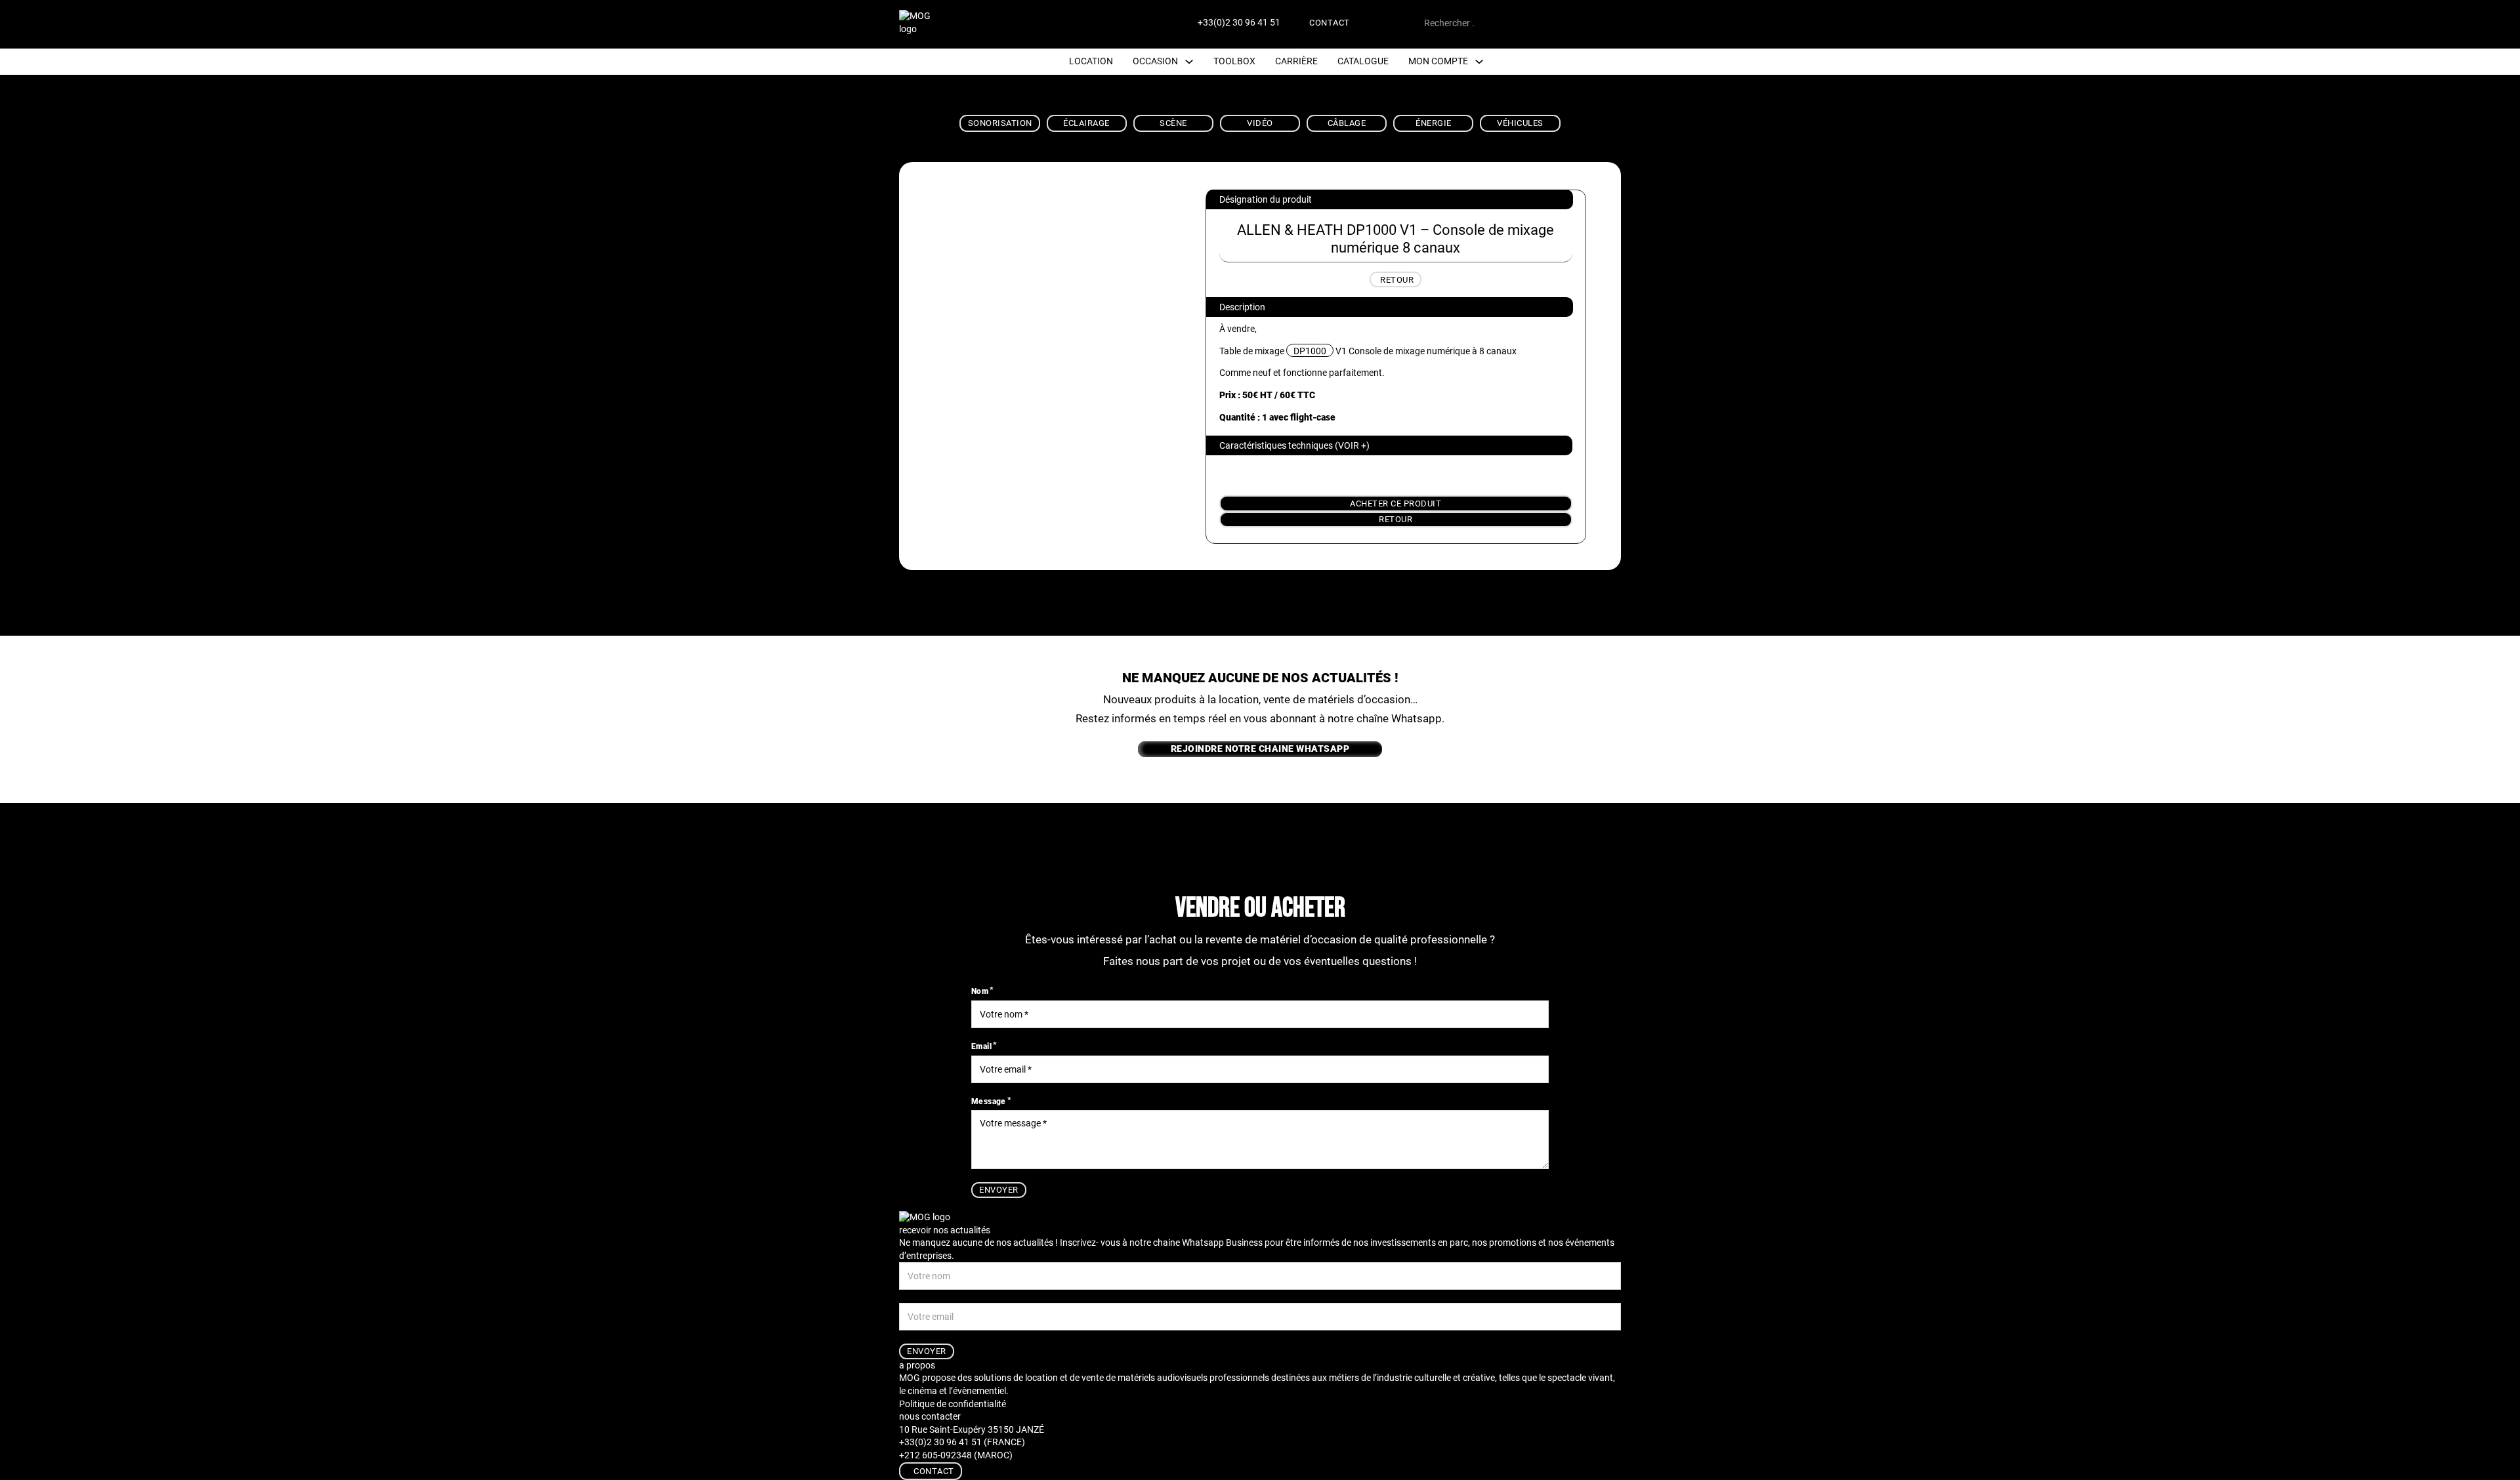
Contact (1330, 23)
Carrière (1296, 61)
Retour (1396, 519)
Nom (980, 991)
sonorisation (1000, 123)
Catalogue (1363, 61)
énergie (1434, 123)
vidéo (1260, 123)
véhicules (1520, 123)
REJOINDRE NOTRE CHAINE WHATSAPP (1260, 749)
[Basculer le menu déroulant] (1189, 62)
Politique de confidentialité (953, 1404)
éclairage (1086, 123)
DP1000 (1310, 351)
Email (981, 1046)
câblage (1347, 123)
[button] (1389, 445)
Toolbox (1234, 61)
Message (989, 1101)
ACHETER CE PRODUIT (1396, 504)
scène (1173, 123)
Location (1091, 61)
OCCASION (1155, 61)
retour (1397, 280)
